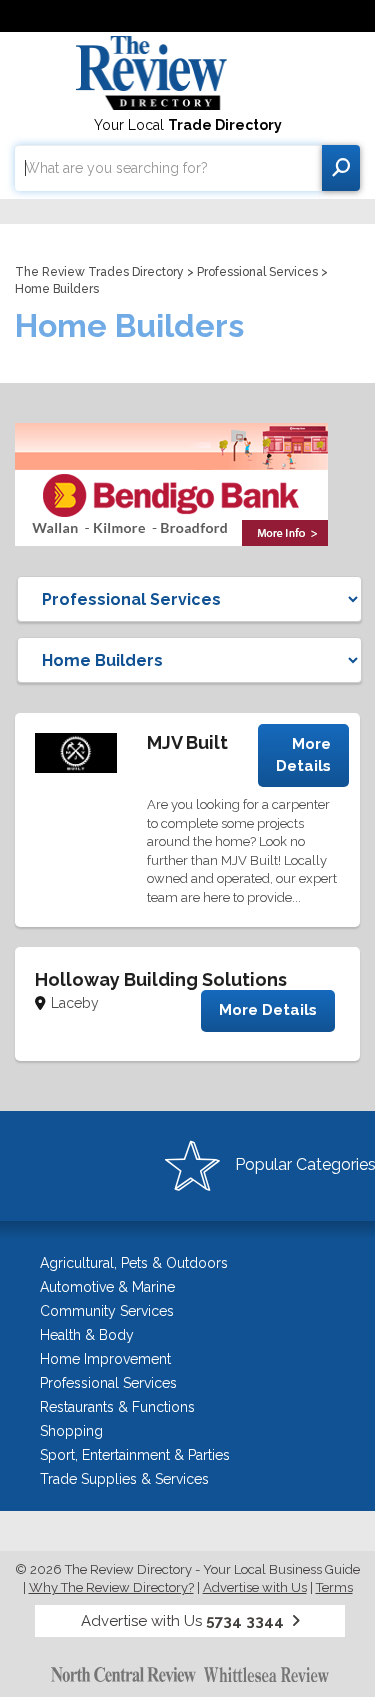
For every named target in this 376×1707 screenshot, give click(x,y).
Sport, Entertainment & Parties (135, 1455)
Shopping (71, 1431)
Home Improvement (105, 1359)
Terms (334, 1587)
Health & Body (87, 1335)
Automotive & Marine (107, 1287)
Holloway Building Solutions (161, 979)
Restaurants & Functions (117, 1407)
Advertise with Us (255, 1587)
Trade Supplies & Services (124, 1479)
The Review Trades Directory (99, 272)
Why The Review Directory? (111, 1587)
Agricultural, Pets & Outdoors (134, 1263)
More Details (303, 754)
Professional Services (257, 272)
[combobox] (168, 168)
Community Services (107, 1311)
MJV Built (187, 742)
